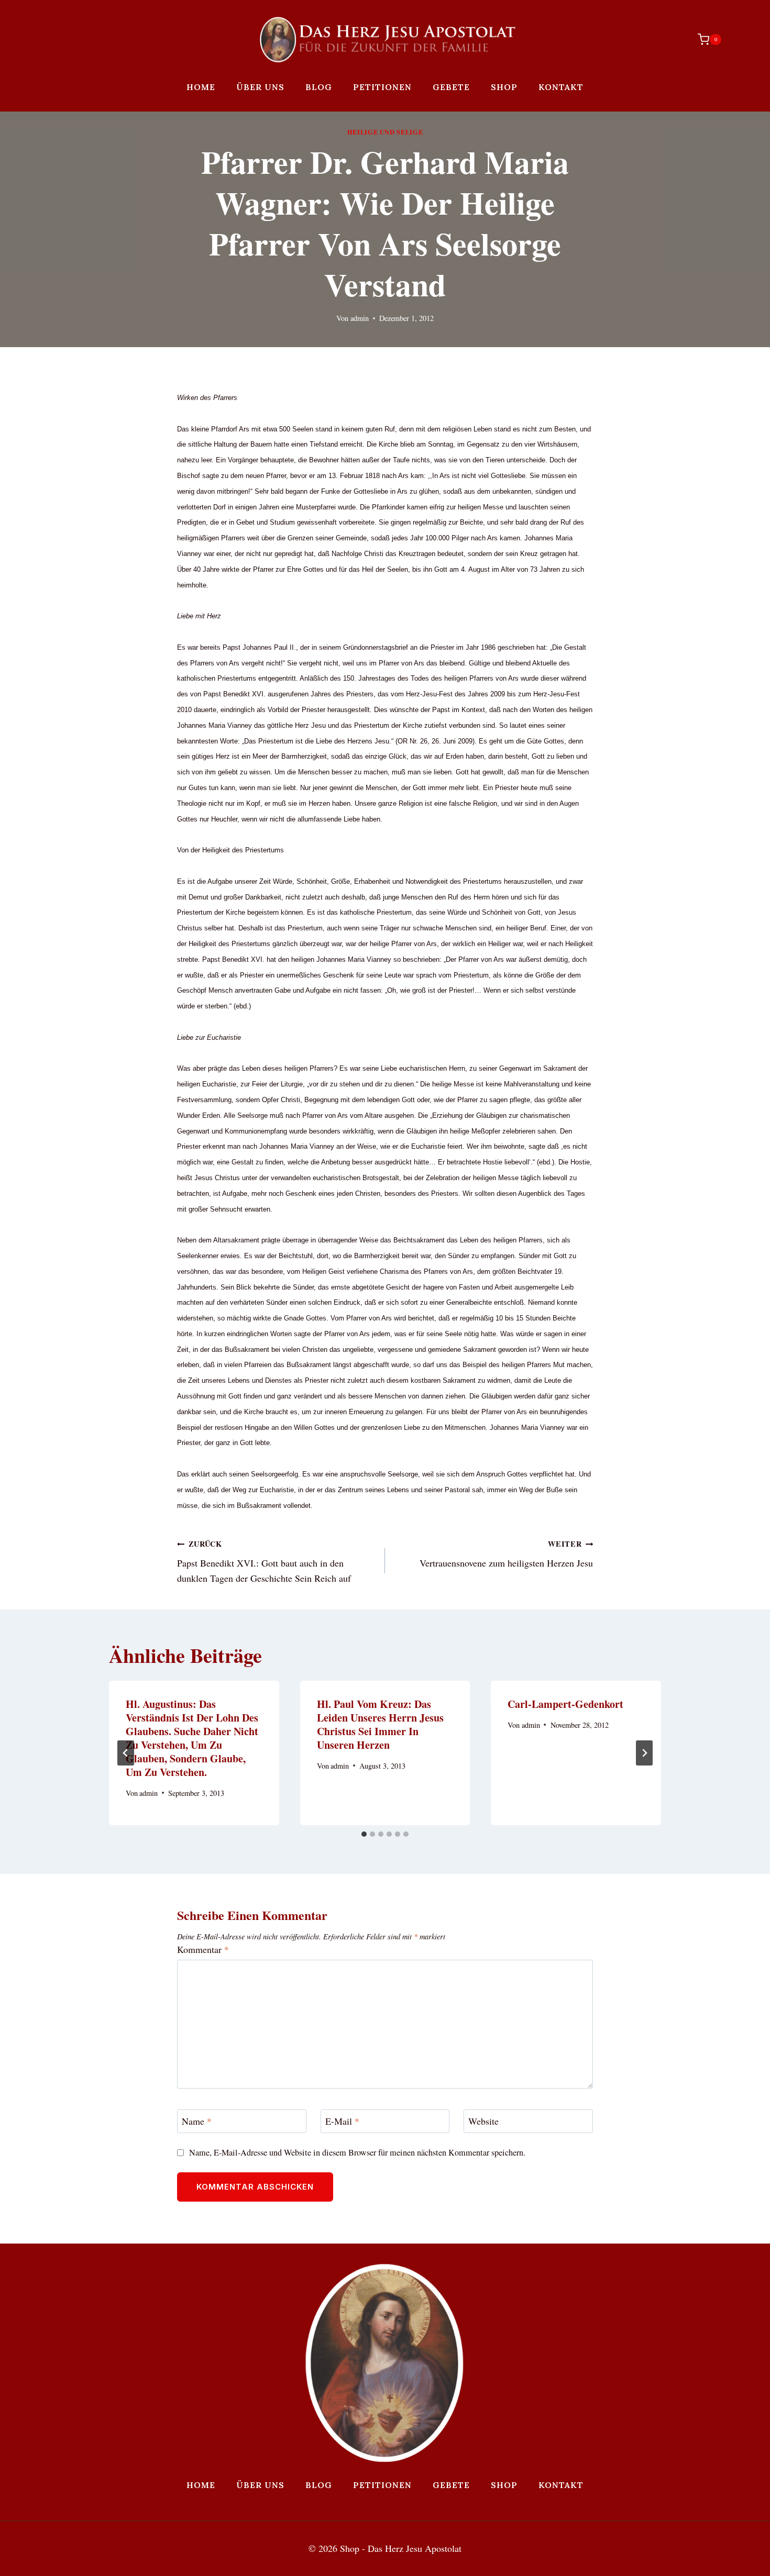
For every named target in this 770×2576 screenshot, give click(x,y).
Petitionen (382, 87)
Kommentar (203, 1950)
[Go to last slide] (126, 1753)
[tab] (364, 1834)
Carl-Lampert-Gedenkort (565, 1704)
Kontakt (561, 87)
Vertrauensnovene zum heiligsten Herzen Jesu (506, 1554)
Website (483, 2122)
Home (201, 87)
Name (197, 2122)
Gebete (451, 87)
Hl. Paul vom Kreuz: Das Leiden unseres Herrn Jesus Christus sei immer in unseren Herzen (380, 1724)
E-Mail (342, 2122)
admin (360, 318)
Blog (319, 87)
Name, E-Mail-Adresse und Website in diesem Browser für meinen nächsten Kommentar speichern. (357, 2153)
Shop (504, 87)
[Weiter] (644, 1753)
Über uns (260, 87)
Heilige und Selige (385, 132)
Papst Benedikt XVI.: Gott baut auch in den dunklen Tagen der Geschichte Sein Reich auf (264, 1561)
